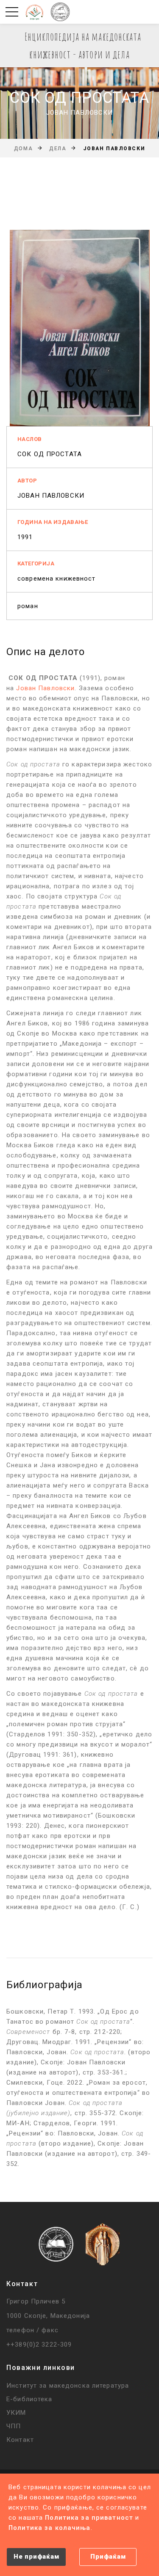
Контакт (20, 2440)
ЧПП (14, 2426)
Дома (23, 149)
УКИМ (16, 2413)
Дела (58, 149)
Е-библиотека (29, 2399)
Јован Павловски (45, 688)
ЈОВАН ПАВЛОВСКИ (51, 496)
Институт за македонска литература (68, 2386)
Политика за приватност (89, 2518)
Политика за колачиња (50, 2528)
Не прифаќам (36, 2557)
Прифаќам (108, 2557)
